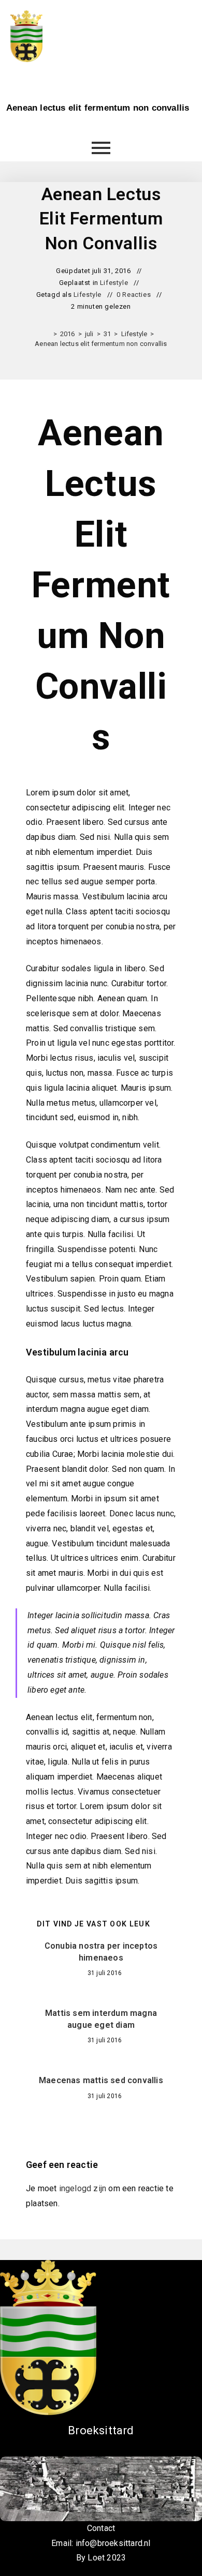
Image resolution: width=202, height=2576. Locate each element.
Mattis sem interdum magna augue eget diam (101, 2019)
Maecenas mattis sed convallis (101, 2080)
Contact (101, 2528)
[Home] (47, 334)
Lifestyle (114, 283)
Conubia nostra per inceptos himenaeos (101, 1952)
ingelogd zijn (83, 2188)
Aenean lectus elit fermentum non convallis (101, 344)
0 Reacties (134, 295)
